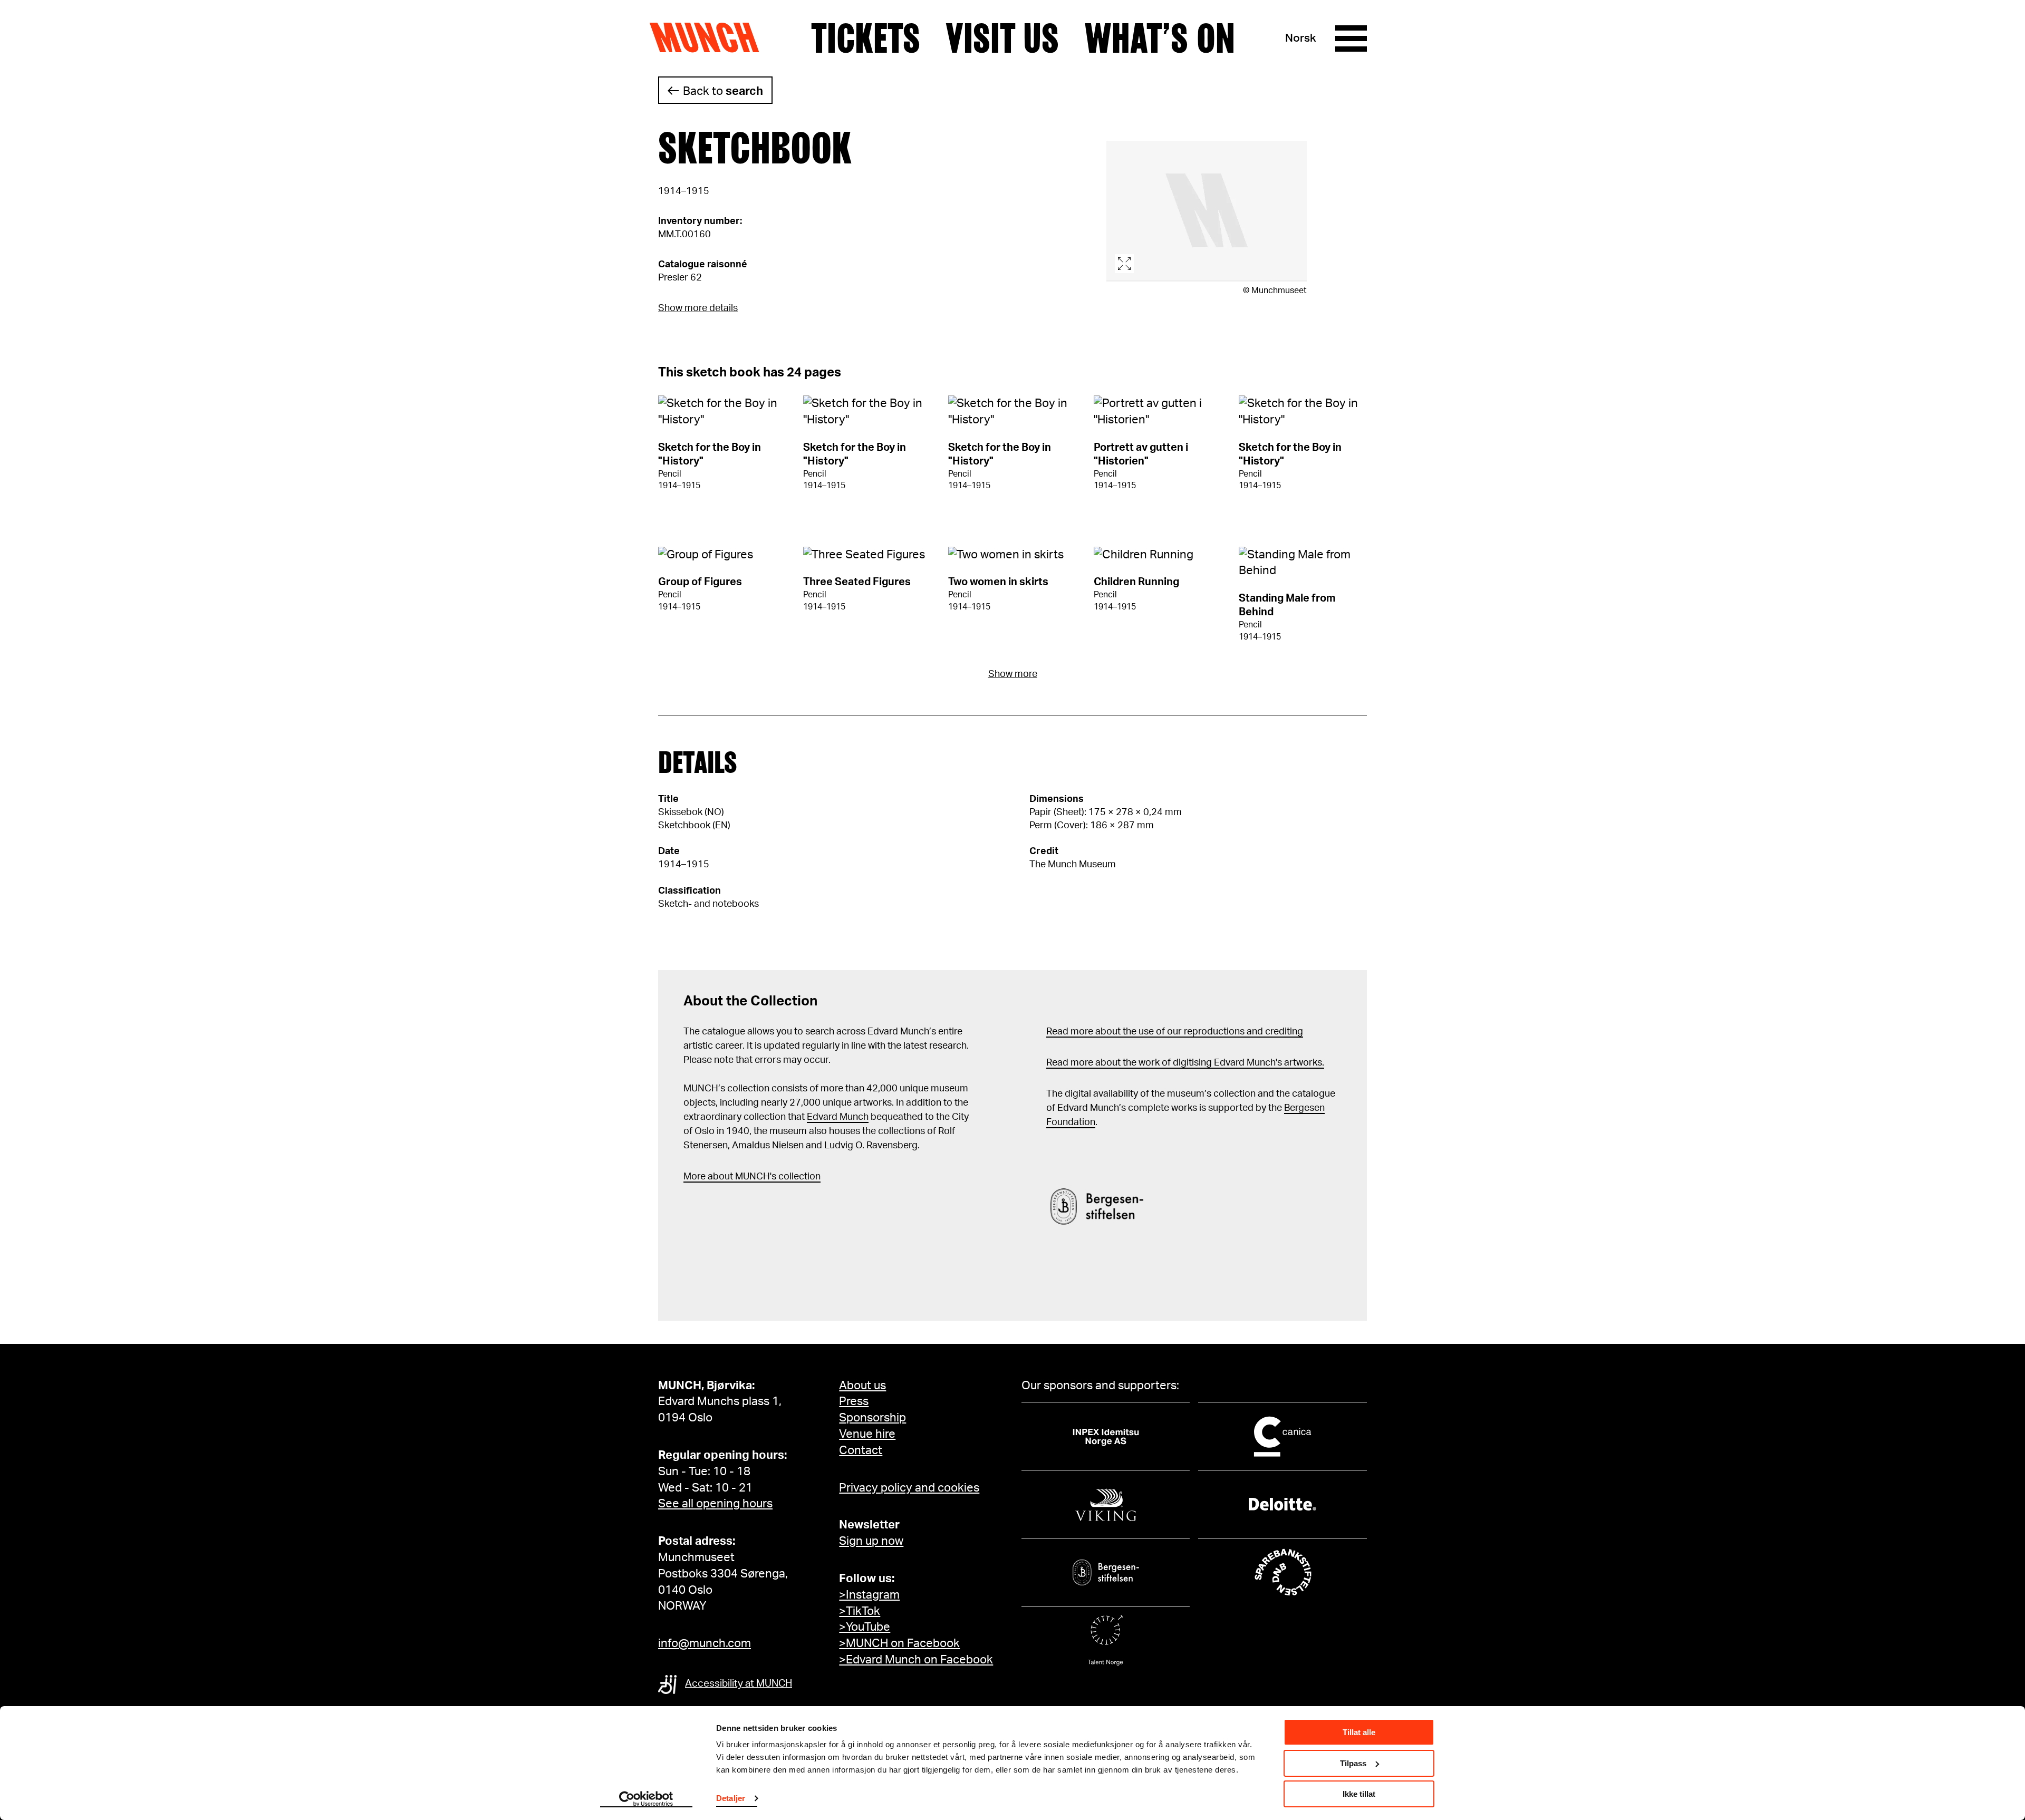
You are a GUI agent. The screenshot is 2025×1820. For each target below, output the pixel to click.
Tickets (866, 38)
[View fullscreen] (1207, 211)
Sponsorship (872, 1418)
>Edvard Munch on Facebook (916, 1660)
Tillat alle (1359, 1732)
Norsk (1301, 38)
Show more (1013, 674)
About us (862, 1386)
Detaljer (731, 1798)
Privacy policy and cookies (909, 1488)
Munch (710, 38)
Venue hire (867, 1434)
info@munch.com (705, 1643)
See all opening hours (715, 1504)
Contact (861, 1450)
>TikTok (860, 1611)
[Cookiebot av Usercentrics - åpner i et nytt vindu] (646, 1799)
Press (854, 1401)
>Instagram (869, 1595)
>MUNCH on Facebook (899, 1643)
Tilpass (1353, 1763)
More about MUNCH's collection (752, 1177)
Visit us (1002, 38)
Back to (723, 91)
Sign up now (871, 1541)
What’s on (1160, 38)
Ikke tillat (1359, 1794)
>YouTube (865, 1627)
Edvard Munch (838, 1117)
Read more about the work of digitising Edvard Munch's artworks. (1185, 1063)
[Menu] (1351, 38)
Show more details (698, 308)
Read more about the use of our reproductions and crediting (1175, 1032)
